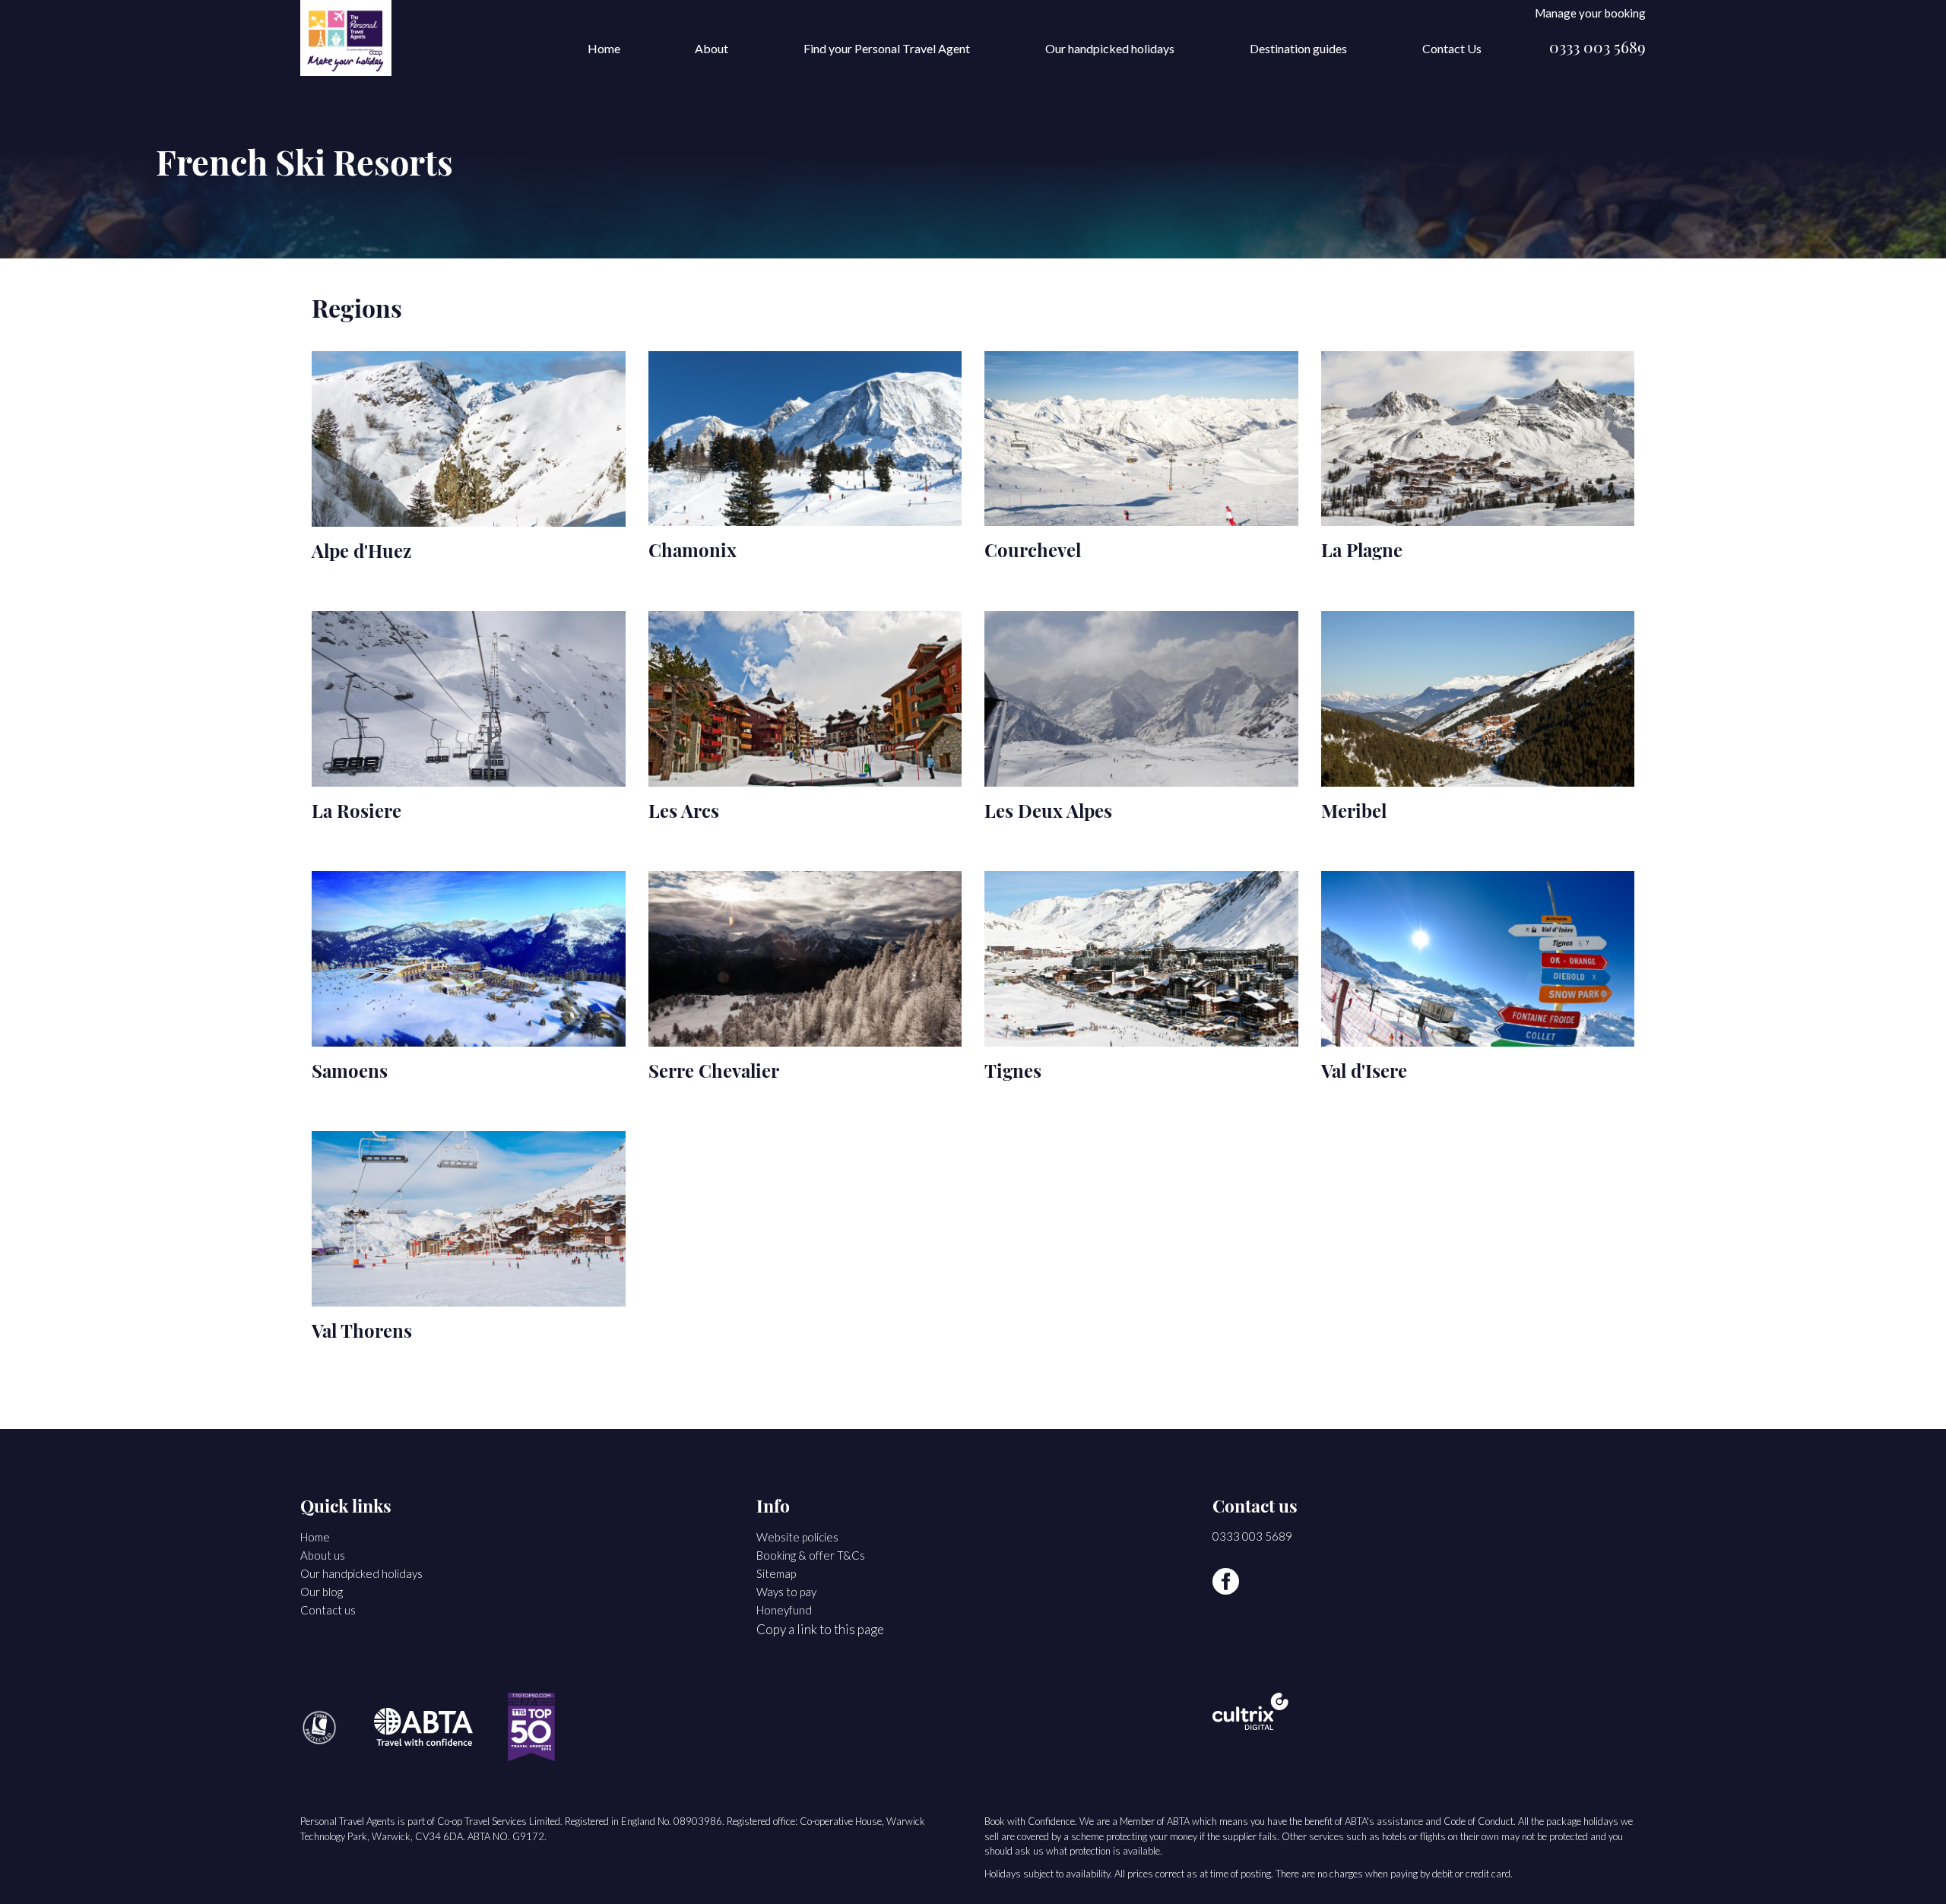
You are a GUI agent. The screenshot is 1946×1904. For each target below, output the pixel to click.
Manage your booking (1590, 13)
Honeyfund (784, 1610)
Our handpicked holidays (1110, 48)
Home (604, 48)
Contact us (328, 1610)
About (712, 48)
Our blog (322, 1592)
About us (323, 1555)
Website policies (797, 1537)
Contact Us (1452, 48)
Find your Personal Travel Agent (887, 48)
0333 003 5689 (1597, 49)
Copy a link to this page (820, 1629)
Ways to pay (786, 1592)
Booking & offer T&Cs (811, 1555)
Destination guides (1298, 48)
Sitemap (776, 1573)
